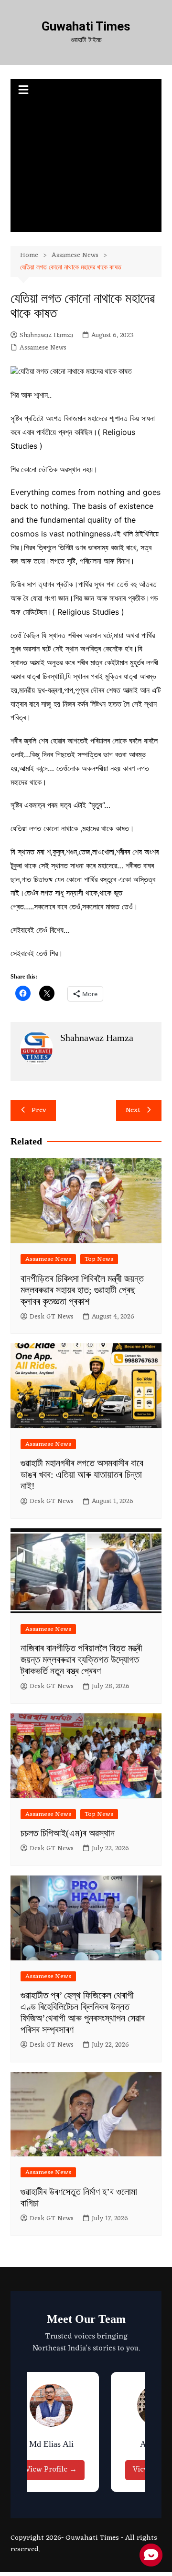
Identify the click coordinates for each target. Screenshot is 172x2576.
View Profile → (39, 2470)
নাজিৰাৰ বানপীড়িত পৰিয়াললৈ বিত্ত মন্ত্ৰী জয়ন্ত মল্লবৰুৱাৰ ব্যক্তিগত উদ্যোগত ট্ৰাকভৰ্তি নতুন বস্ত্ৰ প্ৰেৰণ (81, 1659)
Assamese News (43, 348)
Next (133, 1110)
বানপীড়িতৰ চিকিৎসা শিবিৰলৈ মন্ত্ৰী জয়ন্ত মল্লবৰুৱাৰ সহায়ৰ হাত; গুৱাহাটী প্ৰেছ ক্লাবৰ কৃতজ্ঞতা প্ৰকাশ (82, 1290)
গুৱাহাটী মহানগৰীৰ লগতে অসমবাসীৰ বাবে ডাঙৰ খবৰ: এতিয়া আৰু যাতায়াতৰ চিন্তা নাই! (82, 1474)
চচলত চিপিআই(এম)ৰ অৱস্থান (68, 1833)
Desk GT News (52, 1317)
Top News (99, 1259)
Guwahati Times (86, 26)
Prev (39, 1110)
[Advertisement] (86, 167)
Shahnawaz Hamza (46, 336)
